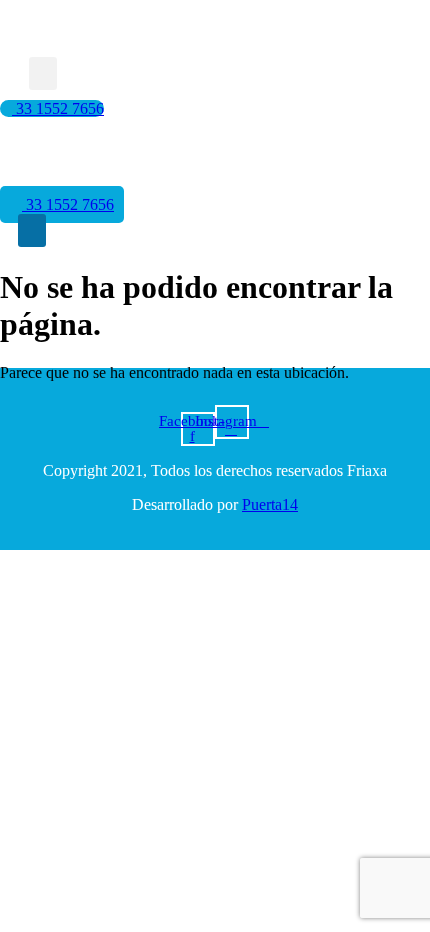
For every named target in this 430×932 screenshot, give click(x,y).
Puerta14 (270, 504)
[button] (43, 73)
